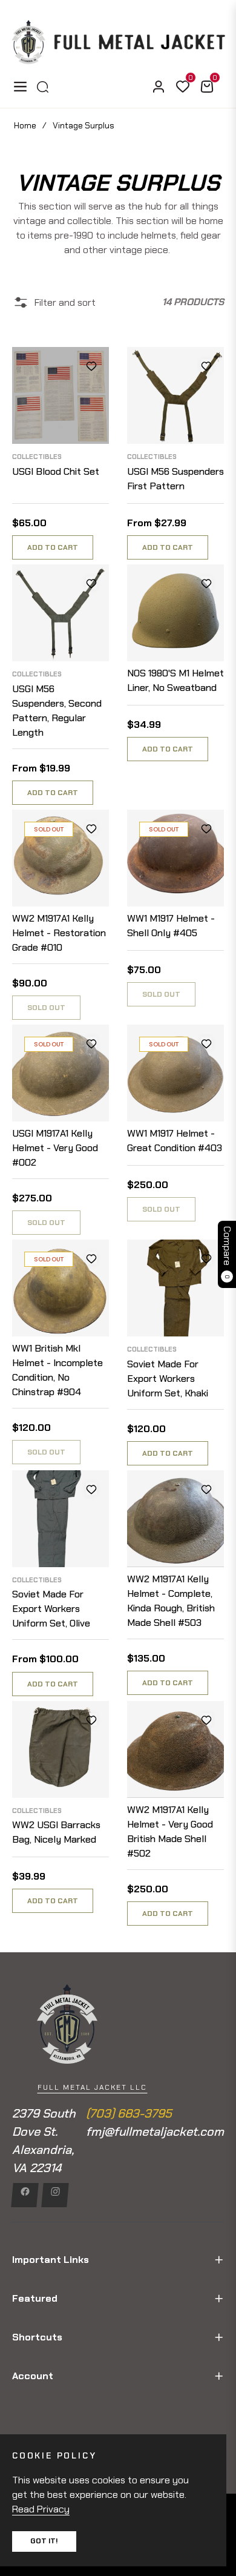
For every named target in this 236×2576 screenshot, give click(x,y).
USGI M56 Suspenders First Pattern (175, 479)
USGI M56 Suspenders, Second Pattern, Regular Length (57, 711)
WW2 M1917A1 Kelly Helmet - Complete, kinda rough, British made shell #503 (171, 1601)
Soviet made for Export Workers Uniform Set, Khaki (168, 1379)
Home (25, 125)
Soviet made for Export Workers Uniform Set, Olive (51, 1609)
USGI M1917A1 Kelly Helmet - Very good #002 (55, 1148)
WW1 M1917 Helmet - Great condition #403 (175, 1141)
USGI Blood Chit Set (56, 471)
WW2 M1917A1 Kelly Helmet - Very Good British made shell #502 (170, 1831)
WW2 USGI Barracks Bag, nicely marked (56, 1832)
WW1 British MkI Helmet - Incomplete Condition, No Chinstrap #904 (57, 1370)
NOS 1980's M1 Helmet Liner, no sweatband (175, 680)
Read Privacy (41, 2509)
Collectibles (37, 457)
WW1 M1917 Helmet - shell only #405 (171, 926)
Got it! (44, 2541)
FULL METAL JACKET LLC (92, 2087)
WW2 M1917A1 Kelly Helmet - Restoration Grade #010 (59, 933)
